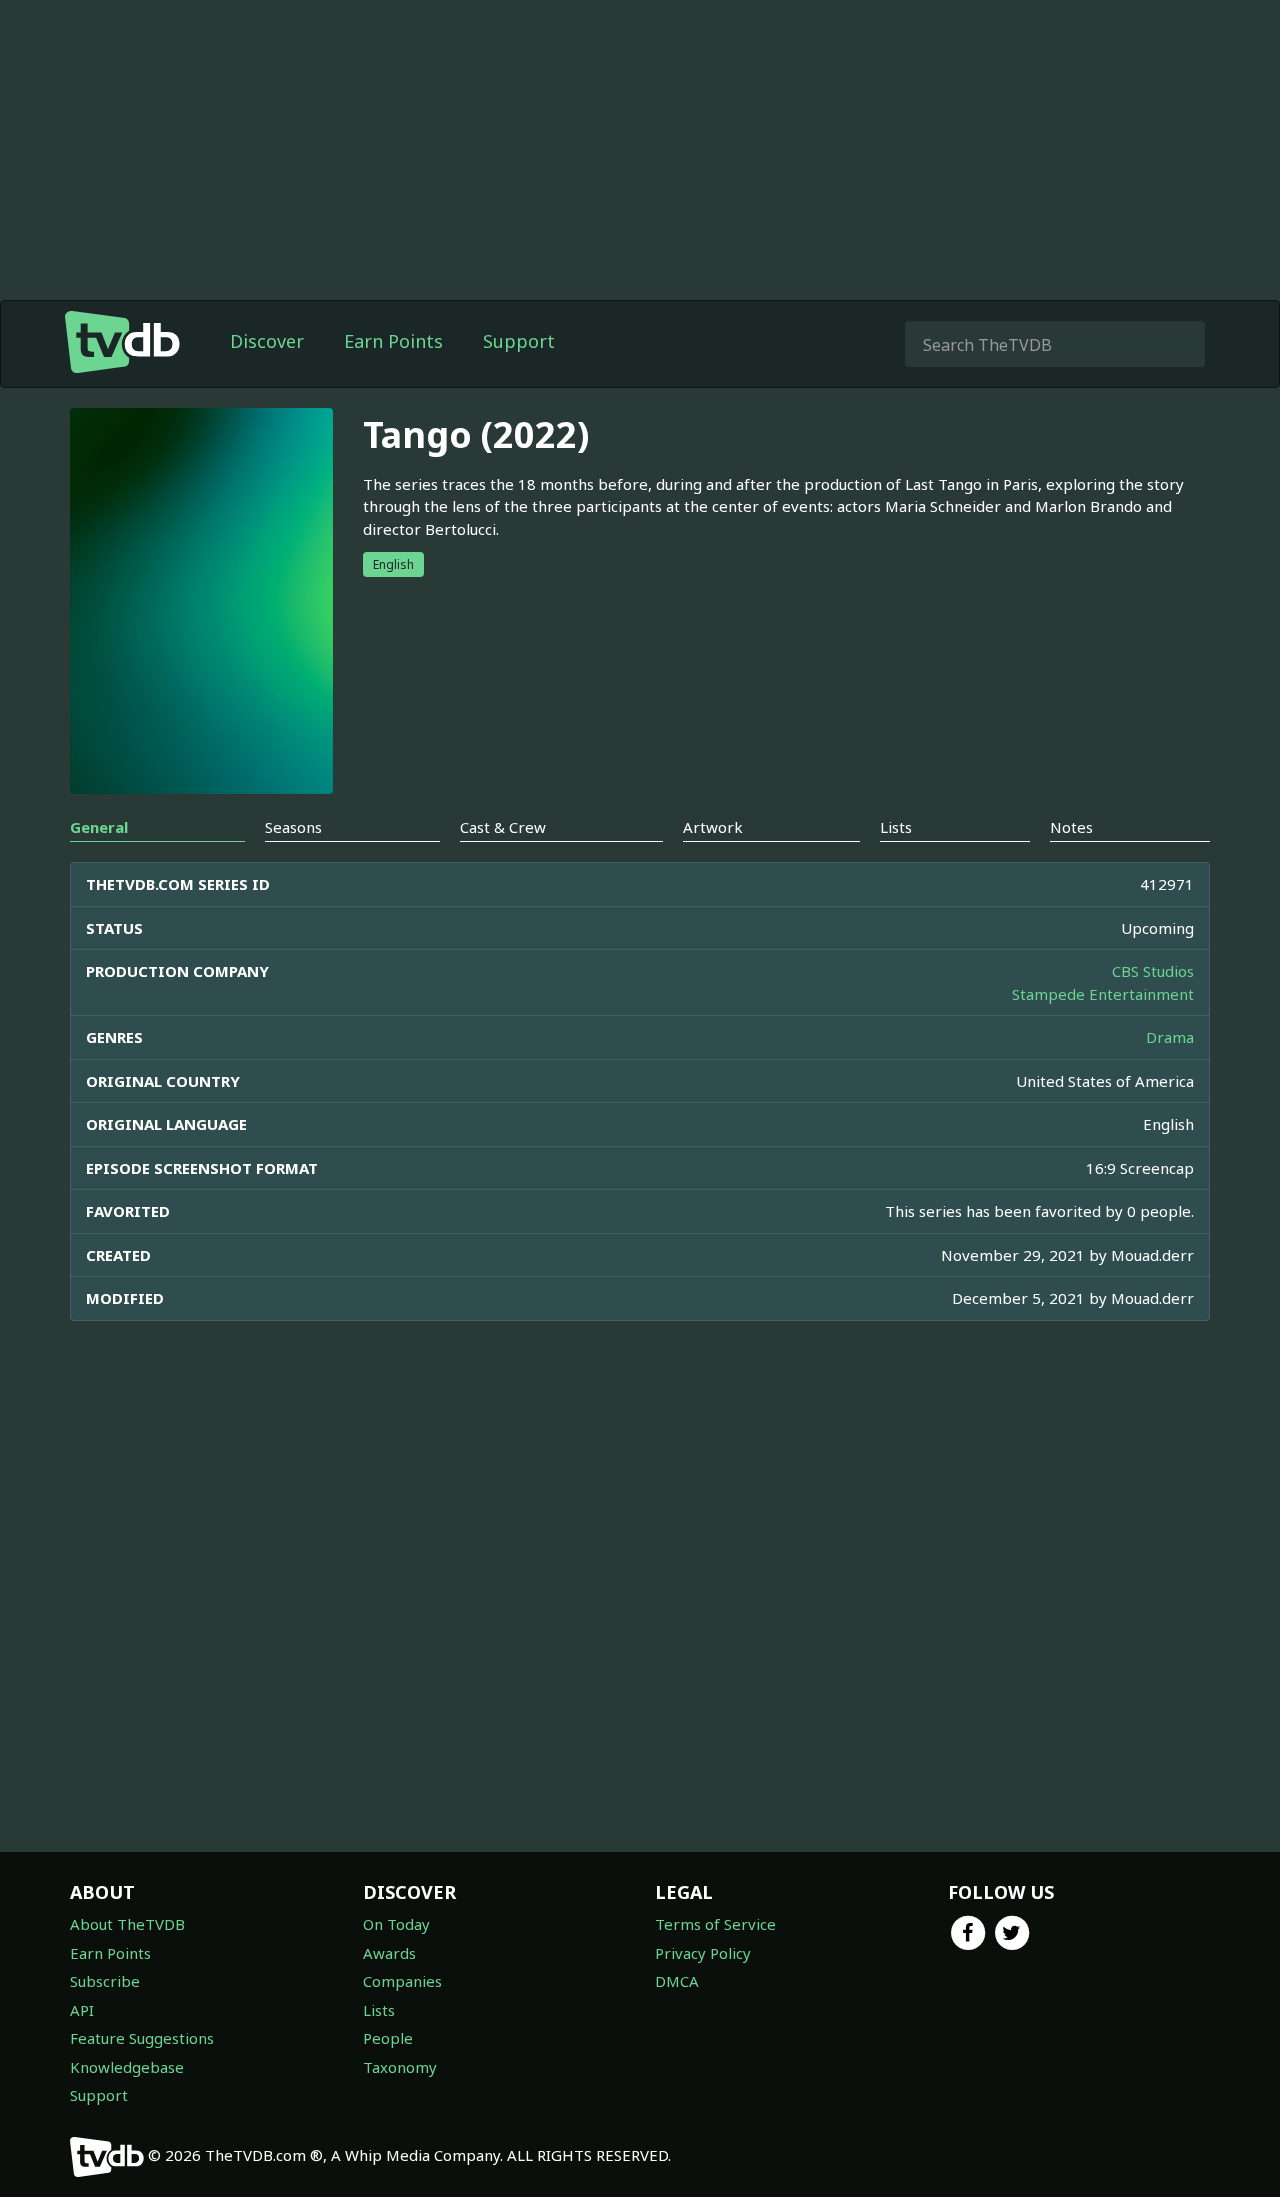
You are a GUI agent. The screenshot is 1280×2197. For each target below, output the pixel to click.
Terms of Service (715, 1924)
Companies (402, 1981)
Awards (389, 1953)
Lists (379, 2010)
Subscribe (105, 1981)
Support (519, 341)
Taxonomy (400, 2067)
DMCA (677, 1981)
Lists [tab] (896, 827)
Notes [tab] (1071, 827)
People (388, 2038)
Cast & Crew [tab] (503, 827)
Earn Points (393, 341)
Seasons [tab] (293, 827)
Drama (1170, 1037)
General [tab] (99, 827)
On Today (396, 1924)
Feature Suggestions (142, 2038)
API (82, 2010)
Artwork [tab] (713, 827)
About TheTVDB (127, 1924)
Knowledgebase (127, 2067)
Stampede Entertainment (1103, 994)
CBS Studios (1153, 971)
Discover (267, 341)
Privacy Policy (703, 1953)
